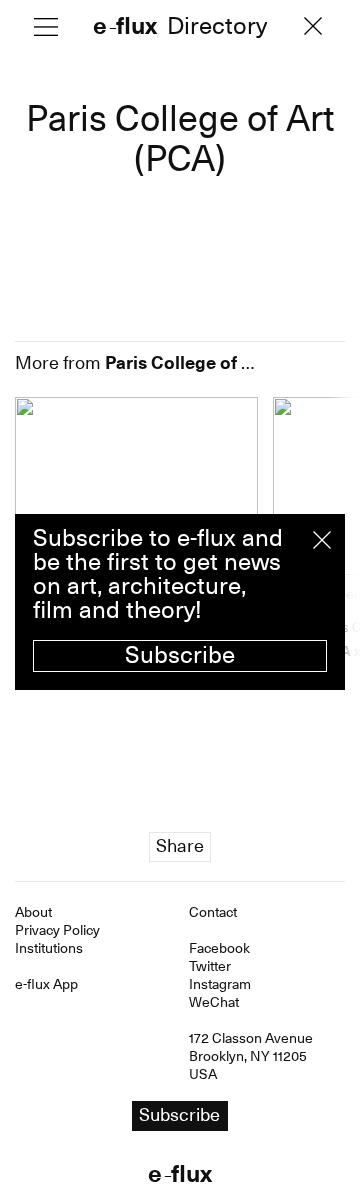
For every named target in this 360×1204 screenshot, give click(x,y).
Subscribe (180, 655)
